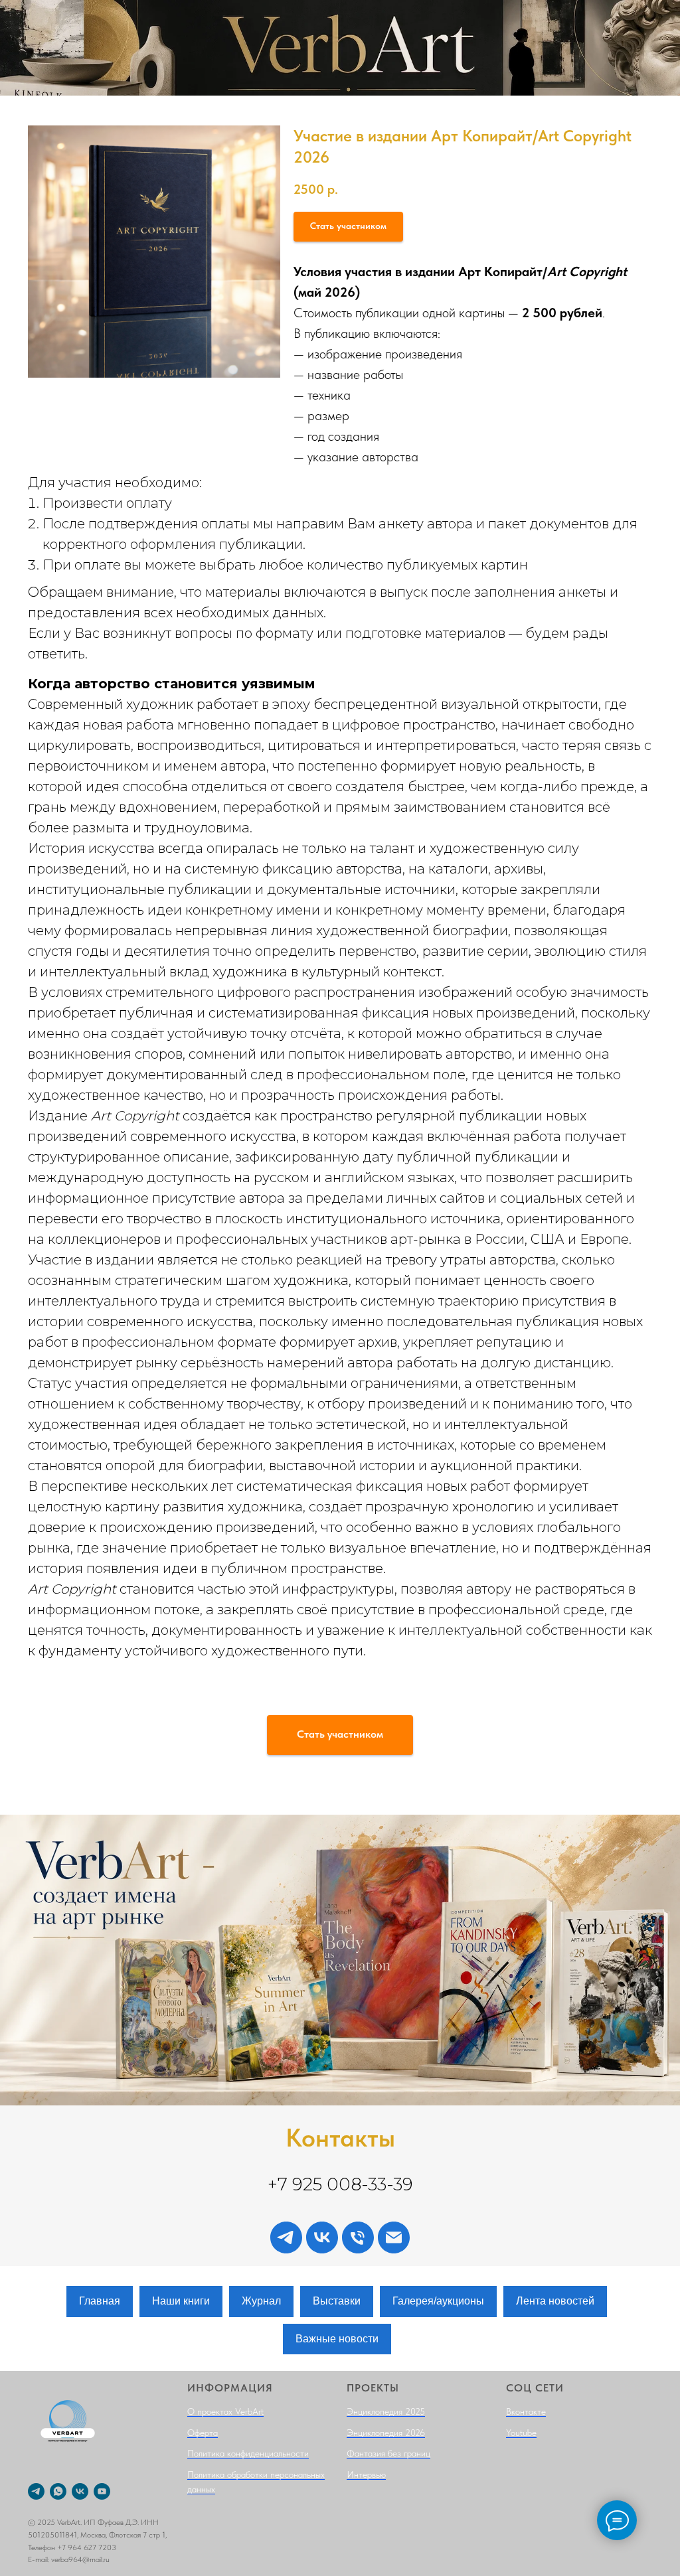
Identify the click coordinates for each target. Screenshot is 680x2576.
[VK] (80, 2491)
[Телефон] (358, 2237)
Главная (100, 2301)
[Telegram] (36, 2491)
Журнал (261, 2301)
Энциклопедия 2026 (386, 2433)
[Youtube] (102, 2491)
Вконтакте (526, 2411)
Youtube (521, 2433)
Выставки (337, 2301)
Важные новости (337, 2339)
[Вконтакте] (322, 2237)
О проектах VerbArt (225, 2411)
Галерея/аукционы (438, 2301)
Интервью (366, 2474)
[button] (348, 227)
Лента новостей (555, 2301)
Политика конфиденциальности (248, 2453)
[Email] (394, 2237)
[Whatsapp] (58, 2491)
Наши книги (181, 2301)
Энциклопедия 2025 (386, 2411)
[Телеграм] (286, 2237)
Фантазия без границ (388, 2453)
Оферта (203, 2433)
